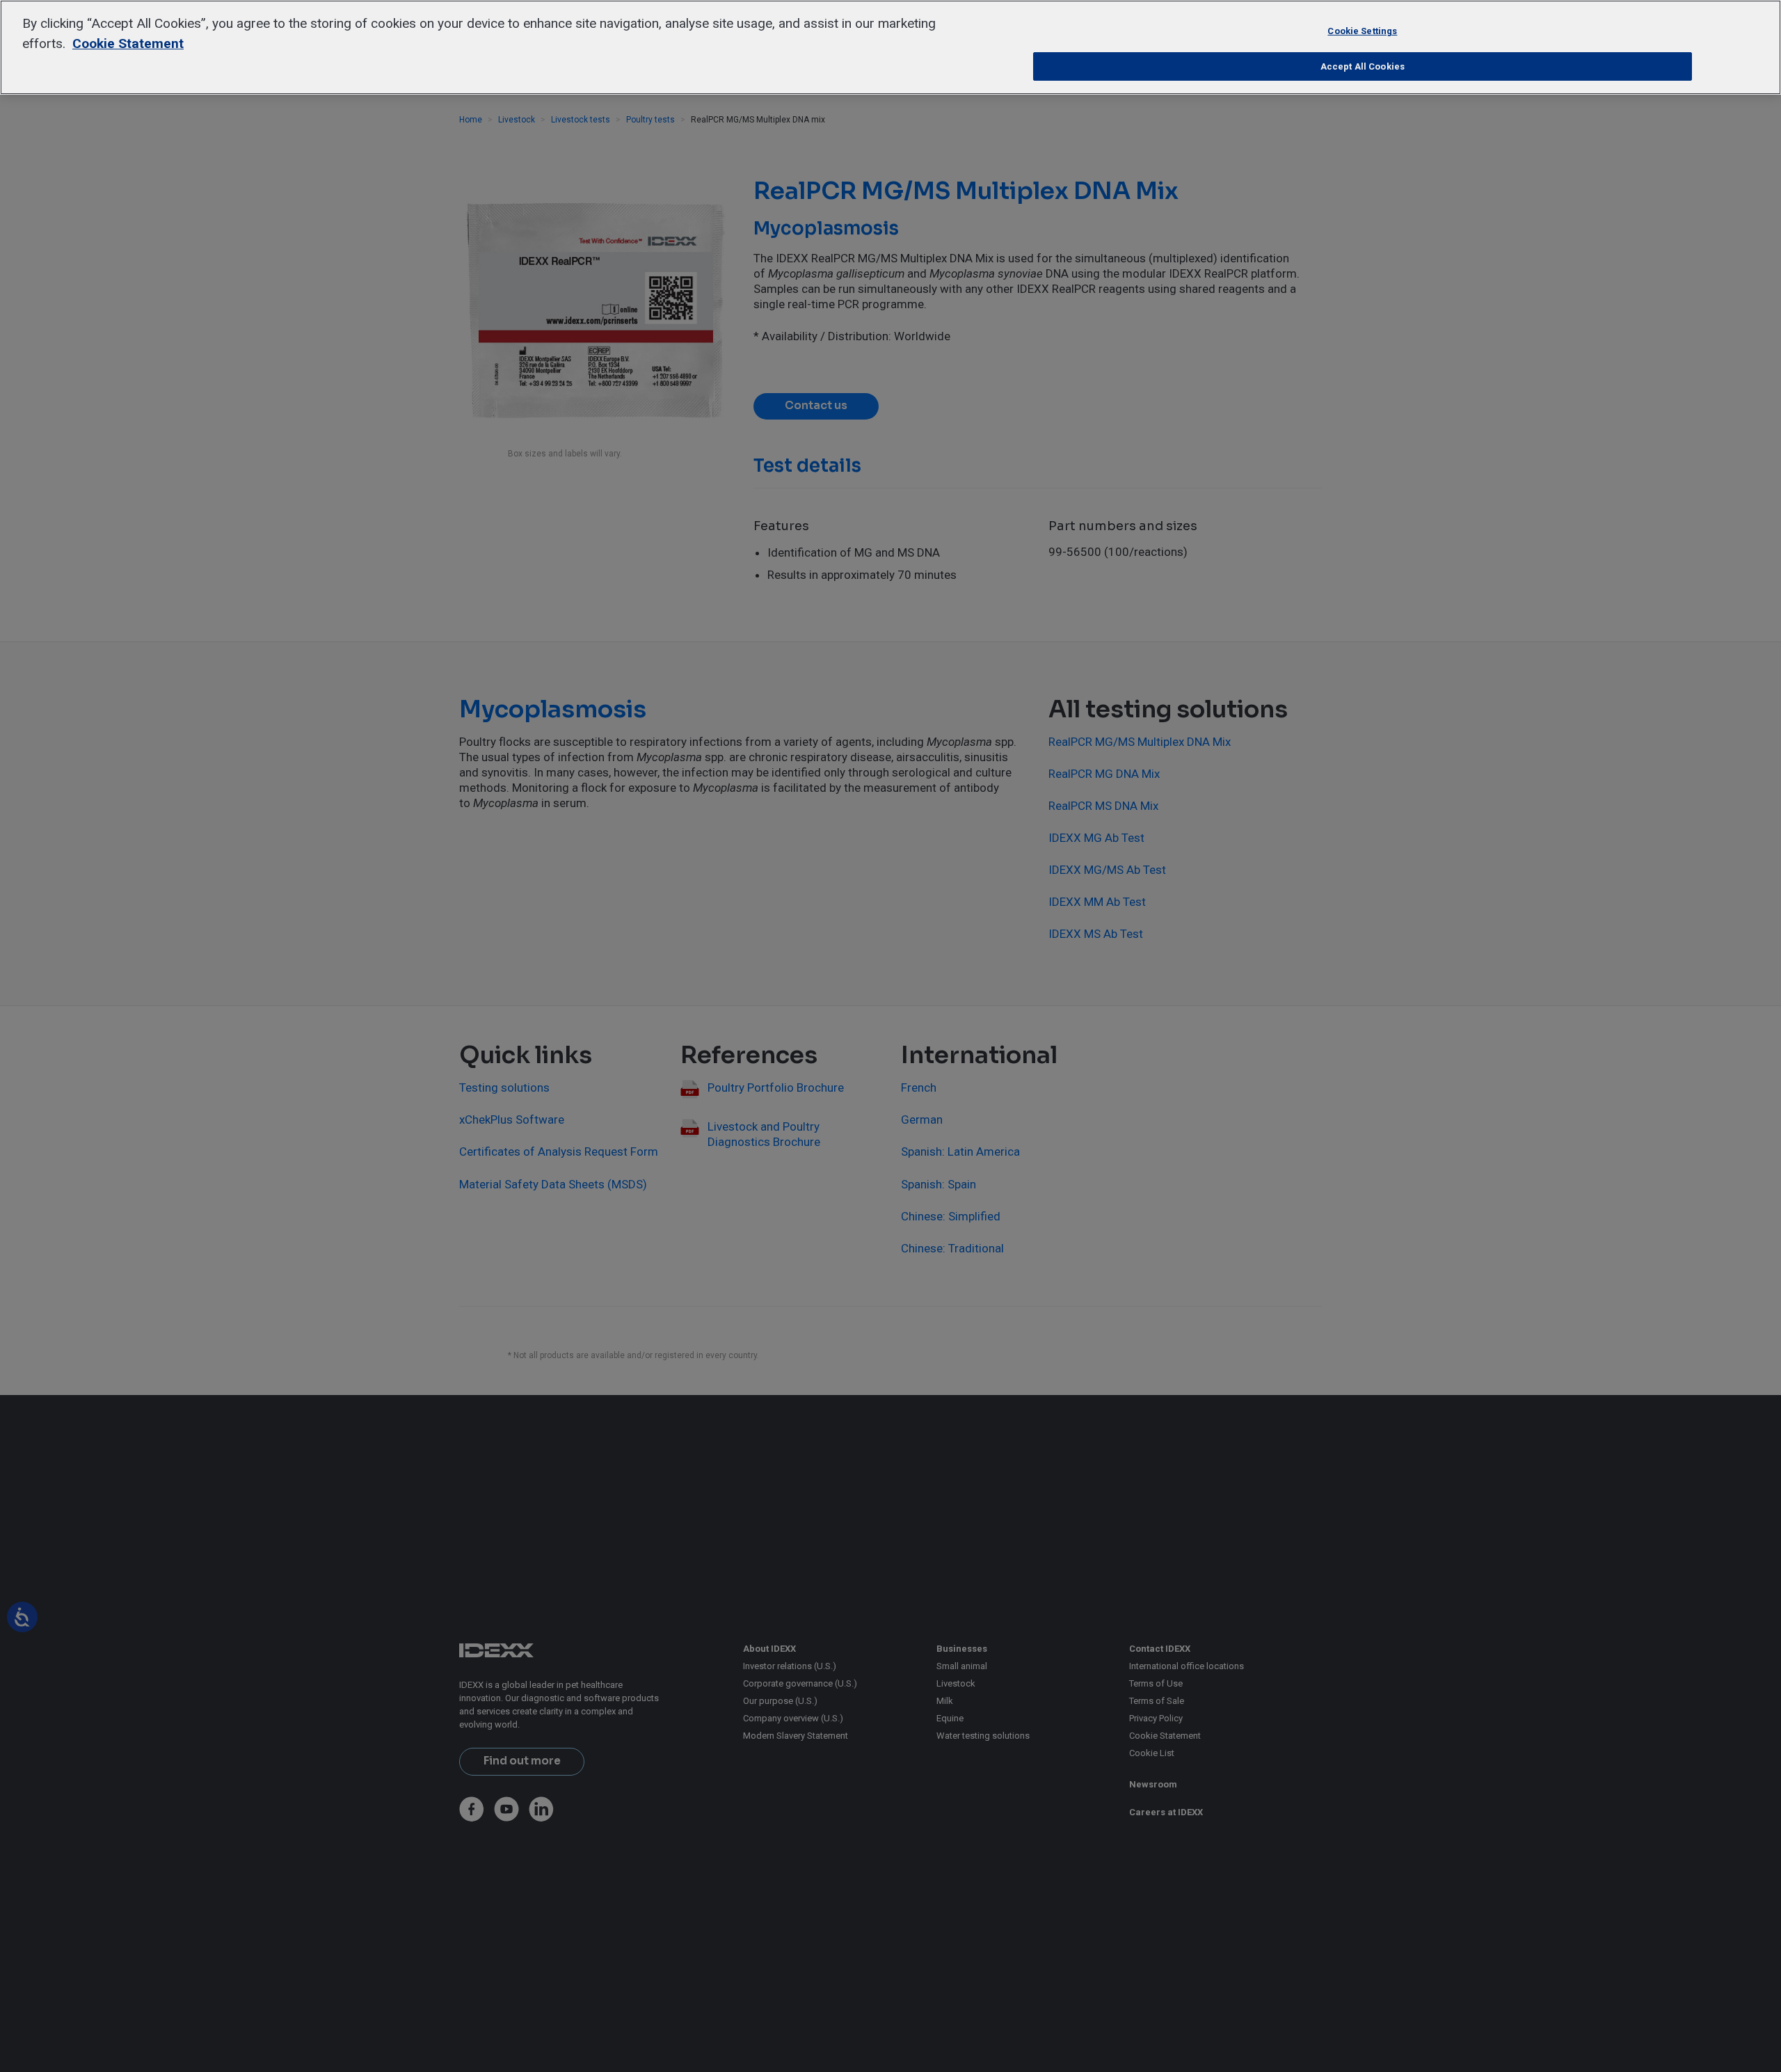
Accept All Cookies (1363, 66)
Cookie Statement (128, 43)
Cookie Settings (1362, 31)
